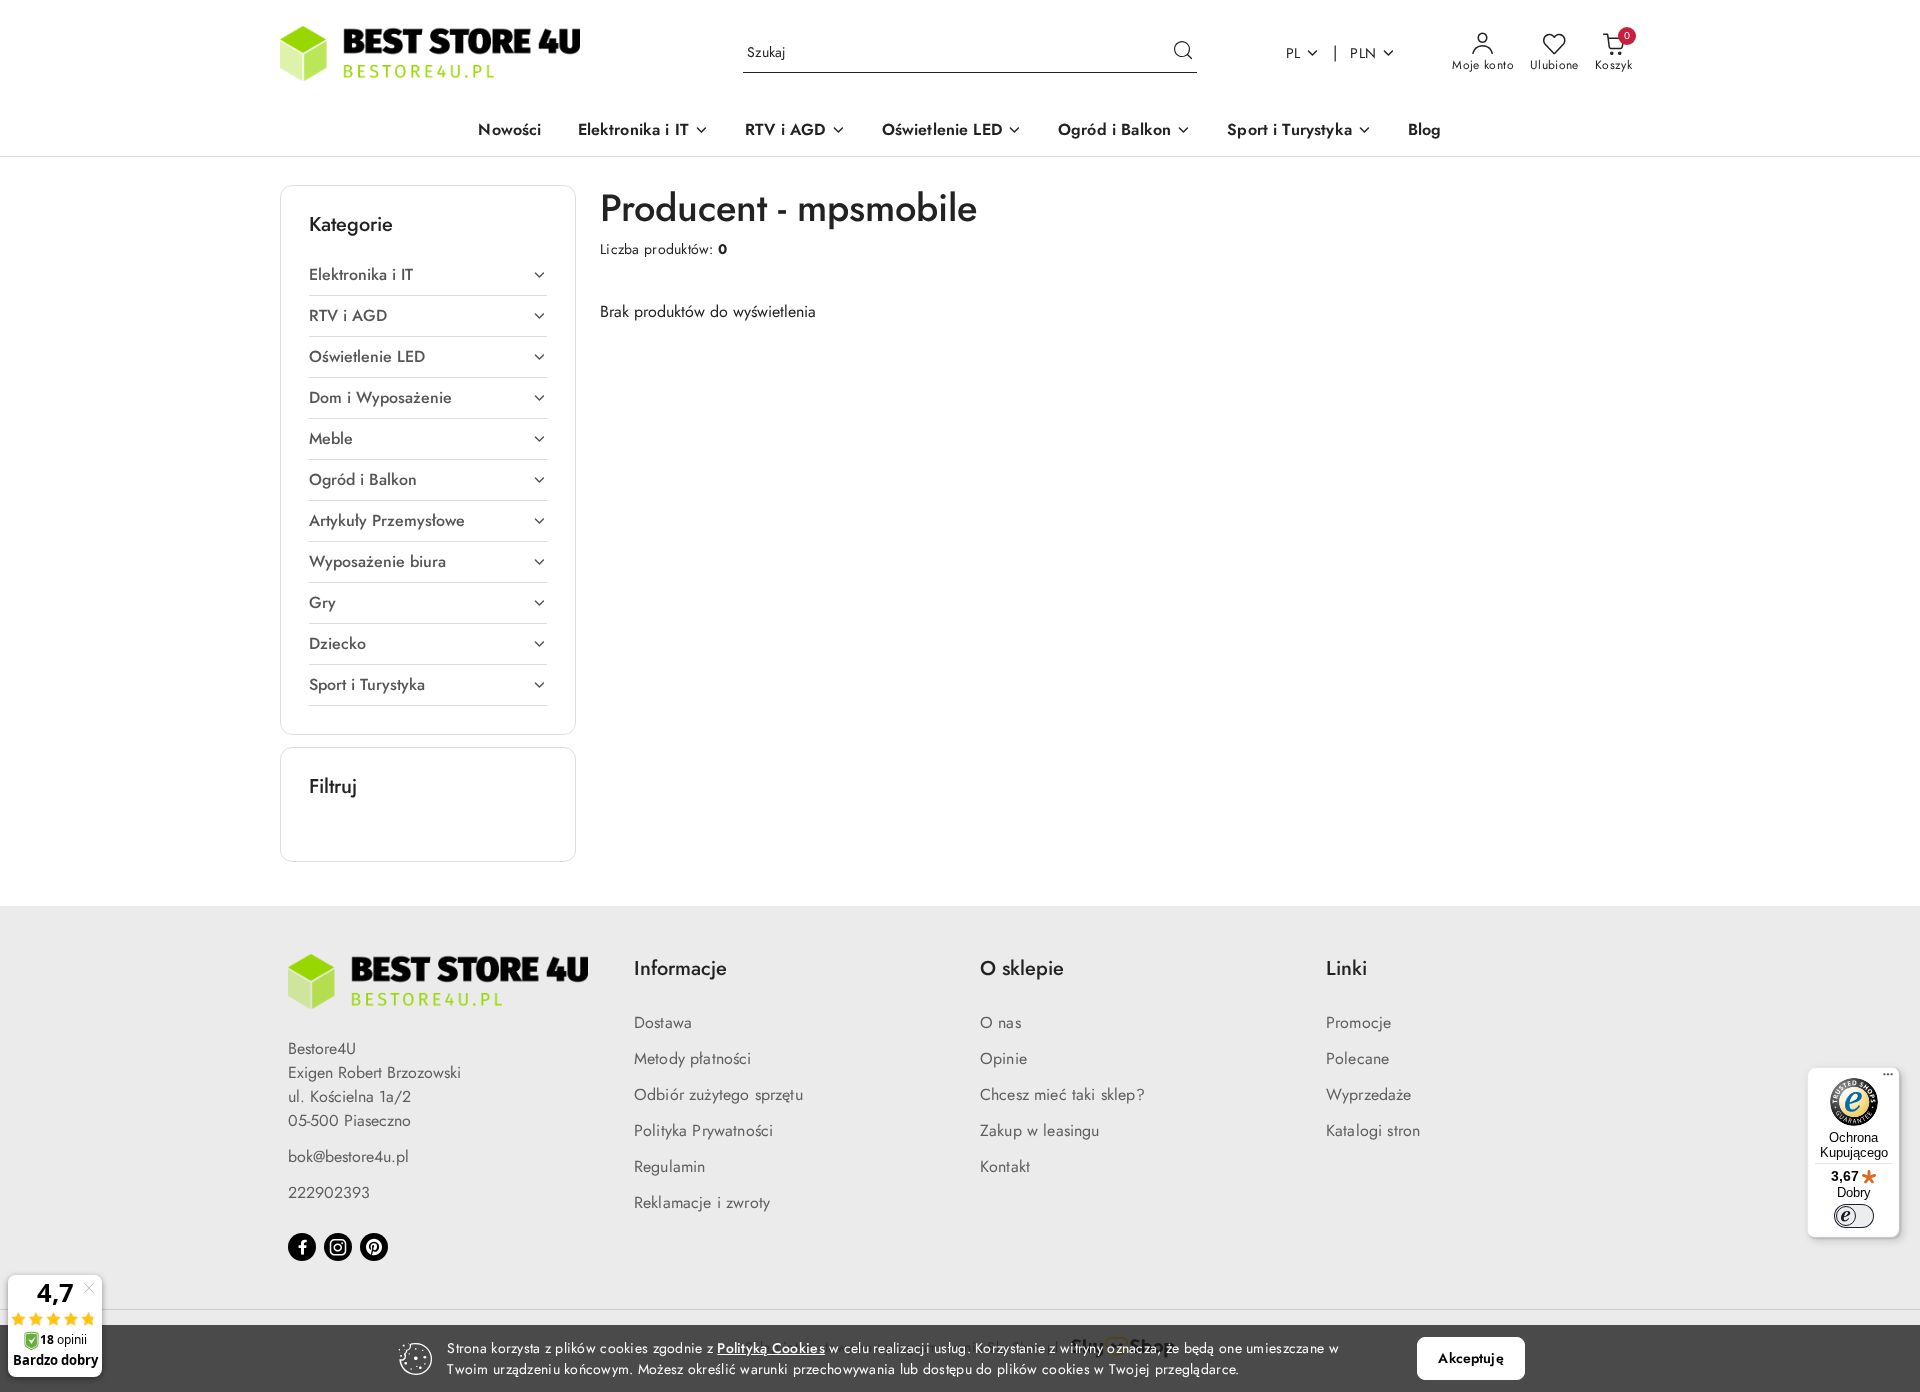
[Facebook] (302, 1247)
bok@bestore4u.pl (348, 1156)
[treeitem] (428, 275)
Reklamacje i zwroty (702, 1202)
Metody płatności (693, 1058)
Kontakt (1005, 1166)
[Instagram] (338, 1247)
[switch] (1854, 1216)
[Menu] (1888, 1079)
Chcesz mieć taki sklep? (1062, 1094)
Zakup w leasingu (1040, 1130)
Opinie (1003, 1058)
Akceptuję (1470, 1358)
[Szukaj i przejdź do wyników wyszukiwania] (1183, 53)
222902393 (329, 1192)
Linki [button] (1346, 968)
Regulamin (669, 1166)
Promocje (1358, 1022)
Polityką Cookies (770, 1348)
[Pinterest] (374, 1247)
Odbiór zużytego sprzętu (718, 1094)
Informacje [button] (680, 968)
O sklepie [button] (1022, 968)
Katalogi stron (1373, 1130)
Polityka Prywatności (703, 1130)
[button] (644, 131)
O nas (1000, 1022)
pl (1293, 53)
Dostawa (663, 1022)
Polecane (1357, 1058)
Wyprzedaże (1369, 1094)
